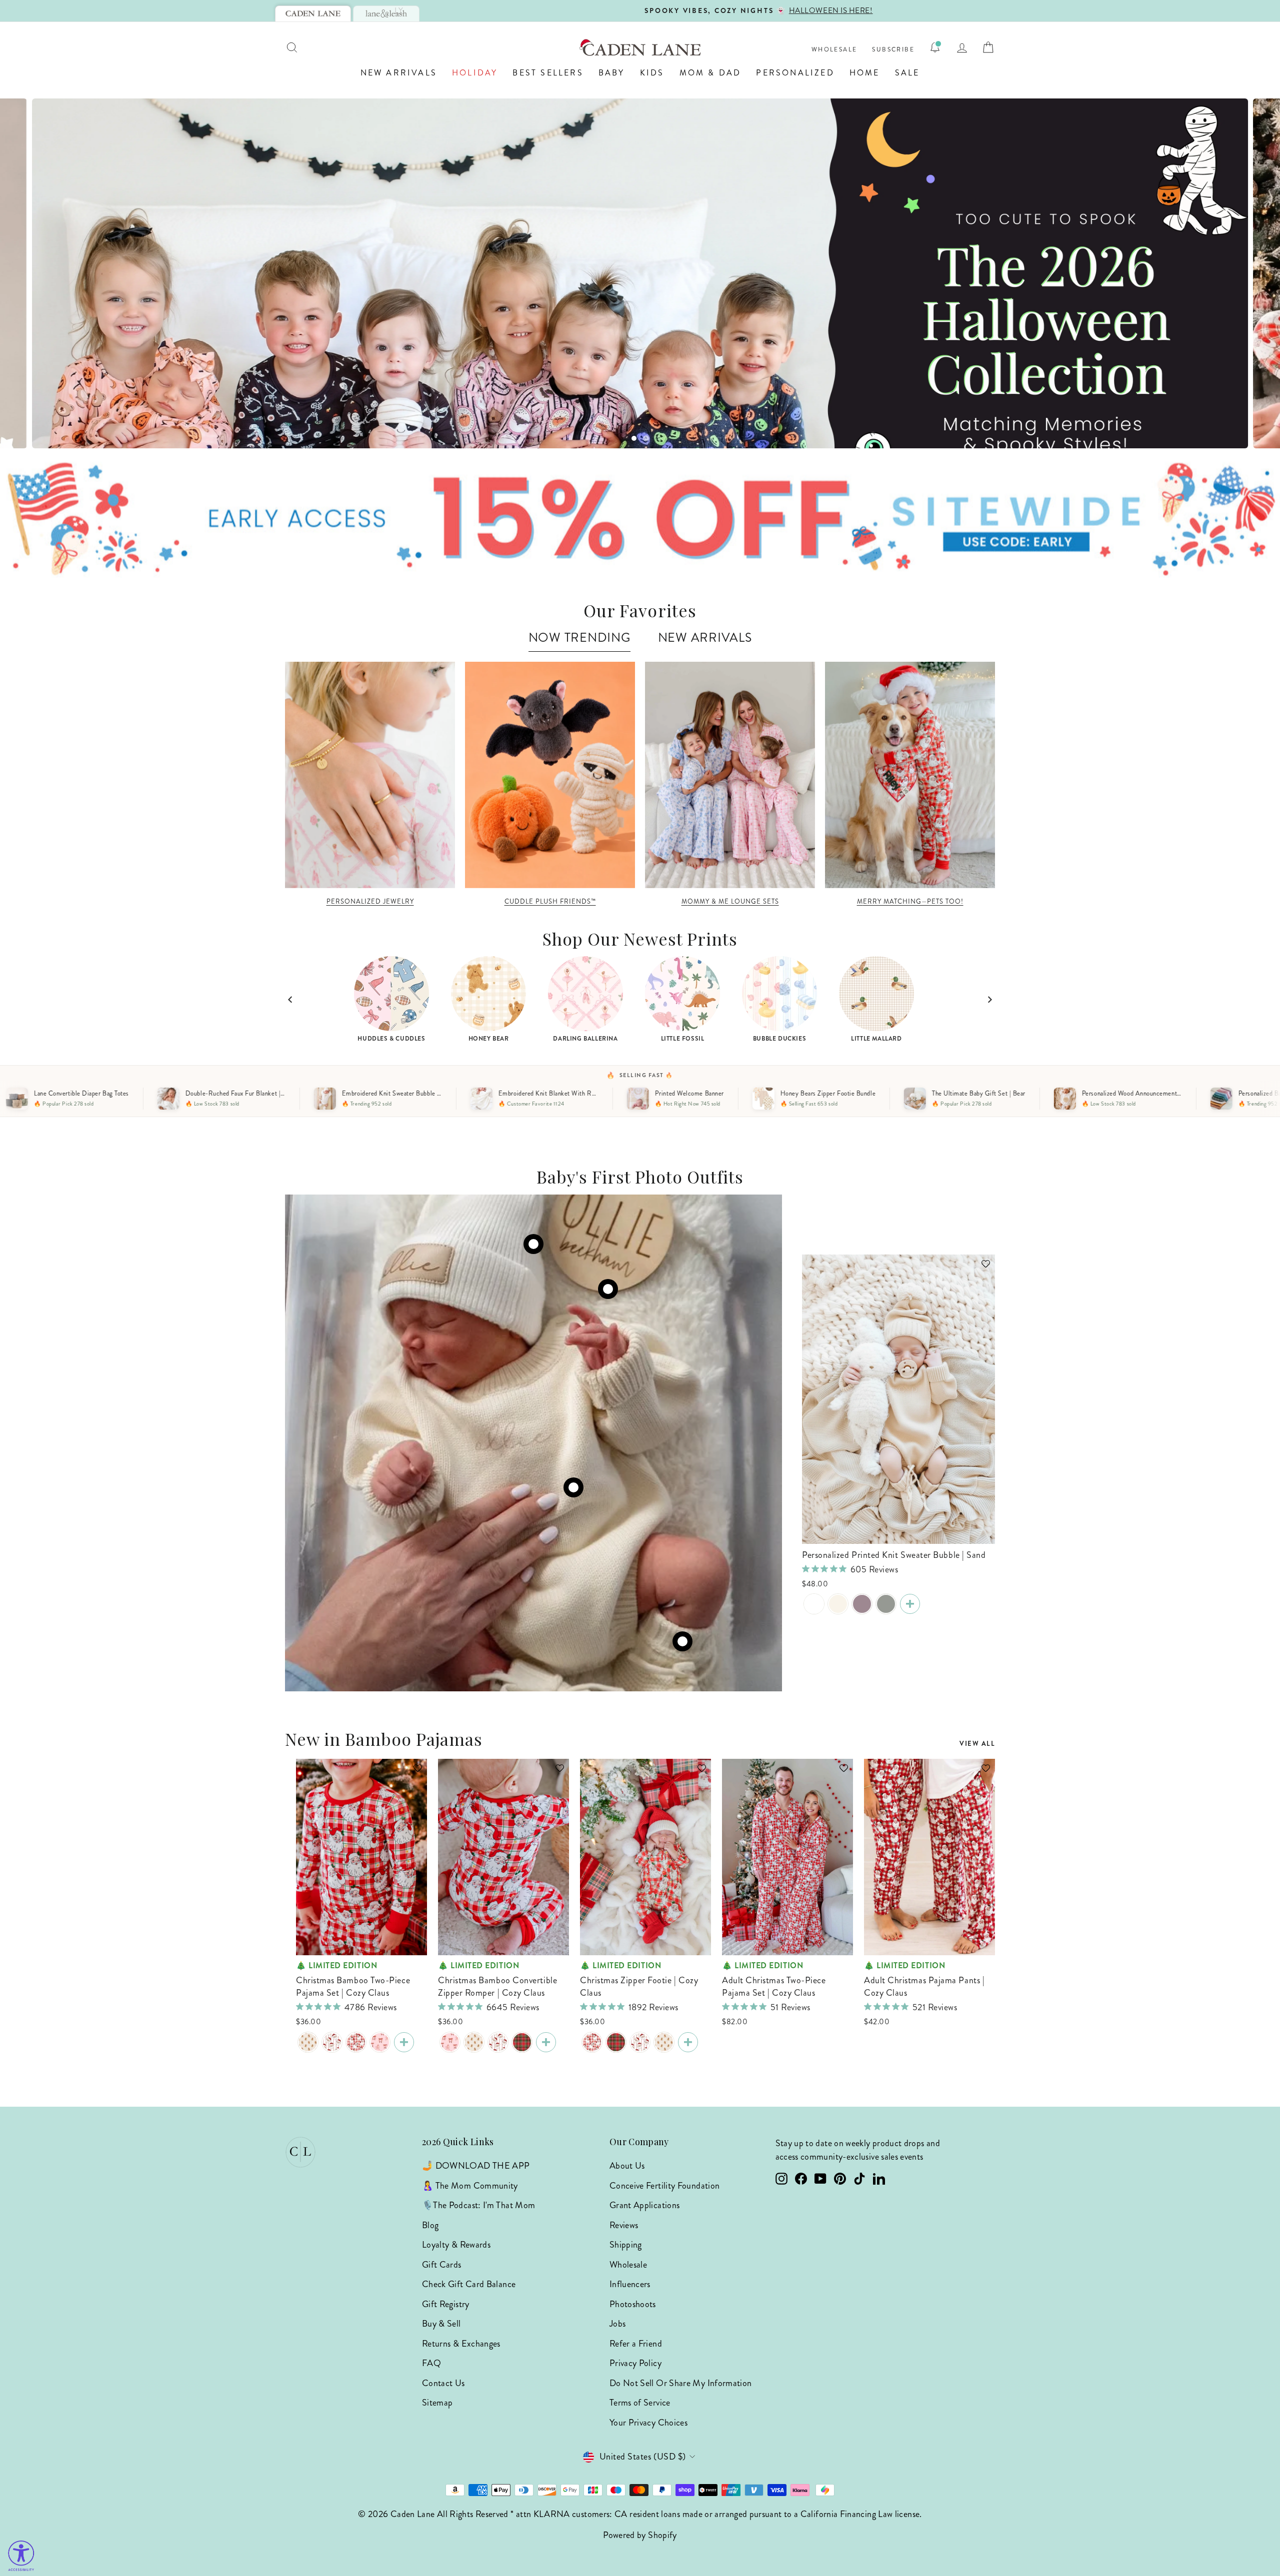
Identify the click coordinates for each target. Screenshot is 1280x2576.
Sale (907, 73)
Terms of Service (640, 2403)
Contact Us (443, 2383)
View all (977, 1744)
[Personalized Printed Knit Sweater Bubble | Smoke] (886, 1604)
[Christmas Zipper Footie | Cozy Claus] (592, 2042)
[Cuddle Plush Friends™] (550, 775)
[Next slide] (989, 1000)
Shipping (626, 2245)
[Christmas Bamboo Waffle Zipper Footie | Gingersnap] (664, 2042)
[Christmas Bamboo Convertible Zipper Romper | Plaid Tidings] (522, 2042)
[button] (981, 1269)
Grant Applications (644, 2205)
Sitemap (437, 2403)
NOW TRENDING (579, 638)
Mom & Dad (710, 73)
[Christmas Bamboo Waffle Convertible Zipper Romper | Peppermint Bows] (450, 2042)
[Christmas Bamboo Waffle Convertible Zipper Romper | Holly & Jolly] (498, 2042)
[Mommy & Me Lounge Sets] (730, 775)
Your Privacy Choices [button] (648, 2423)
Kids (652, 73)
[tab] (313, 13)
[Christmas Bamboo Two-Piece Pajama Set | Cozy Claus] (356, 2042)
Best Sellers (548, 73)
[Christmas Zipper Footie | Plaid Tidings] (616, 2042)
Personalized (795, 73)
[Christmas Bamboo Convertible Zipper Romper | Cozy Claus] (546, 2042)
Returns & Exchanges (461, 2344)
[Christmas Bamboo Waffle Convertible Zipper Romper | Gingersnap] (474, 2042)
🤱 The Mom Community (470, 2186)
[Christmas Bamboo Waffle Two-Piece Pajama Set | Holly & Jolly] (332, 2042)
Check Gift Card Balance (469, 2284)
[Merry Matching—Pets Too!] (910, 775)
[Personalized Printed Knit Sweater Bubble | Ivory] (838, 1604)
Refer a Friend (636, 2344)
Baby (612, 73)
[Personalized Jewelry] (370, 775)
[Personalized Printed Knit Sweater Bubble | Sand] (910, 1604)
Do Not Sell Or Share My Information (681, 2383)
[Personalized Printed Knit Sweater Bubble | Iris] (862, 1604)
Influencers (630, 2284)
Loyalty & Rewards (456, 2245)
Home (865, 73)
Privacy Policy (635, 2363)
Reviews (624, 2225)
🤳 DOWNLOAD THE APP (476, 2166)
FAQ (431, 2363)
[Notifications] (935, 47)
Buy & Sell (441, 2324)
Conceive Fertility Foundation (664, 2186)
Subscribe (893, 50)
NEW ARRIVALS (705, 638)
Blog (430, 2225)
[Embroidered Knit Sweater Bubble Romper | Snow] (814, 1604)
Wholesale (834, 50)
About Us (627, 2166)
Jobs (617, 2324)
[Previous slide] (290, 1000)
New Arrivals (399, 73)
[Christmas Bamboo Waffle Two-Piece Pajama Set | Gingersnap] (308, 2042)
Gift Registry (446, 2304)
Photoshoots (633, 2304)
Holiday (475, 73)
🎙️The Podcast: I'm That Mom (478, 2205)
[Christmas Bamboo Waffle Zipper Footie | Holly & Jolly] (640, 2042)
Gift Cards (442, 2265)
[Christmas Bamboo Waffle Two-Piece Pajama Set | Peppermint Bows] (380, 2042)
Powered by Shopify (640, 2535)
